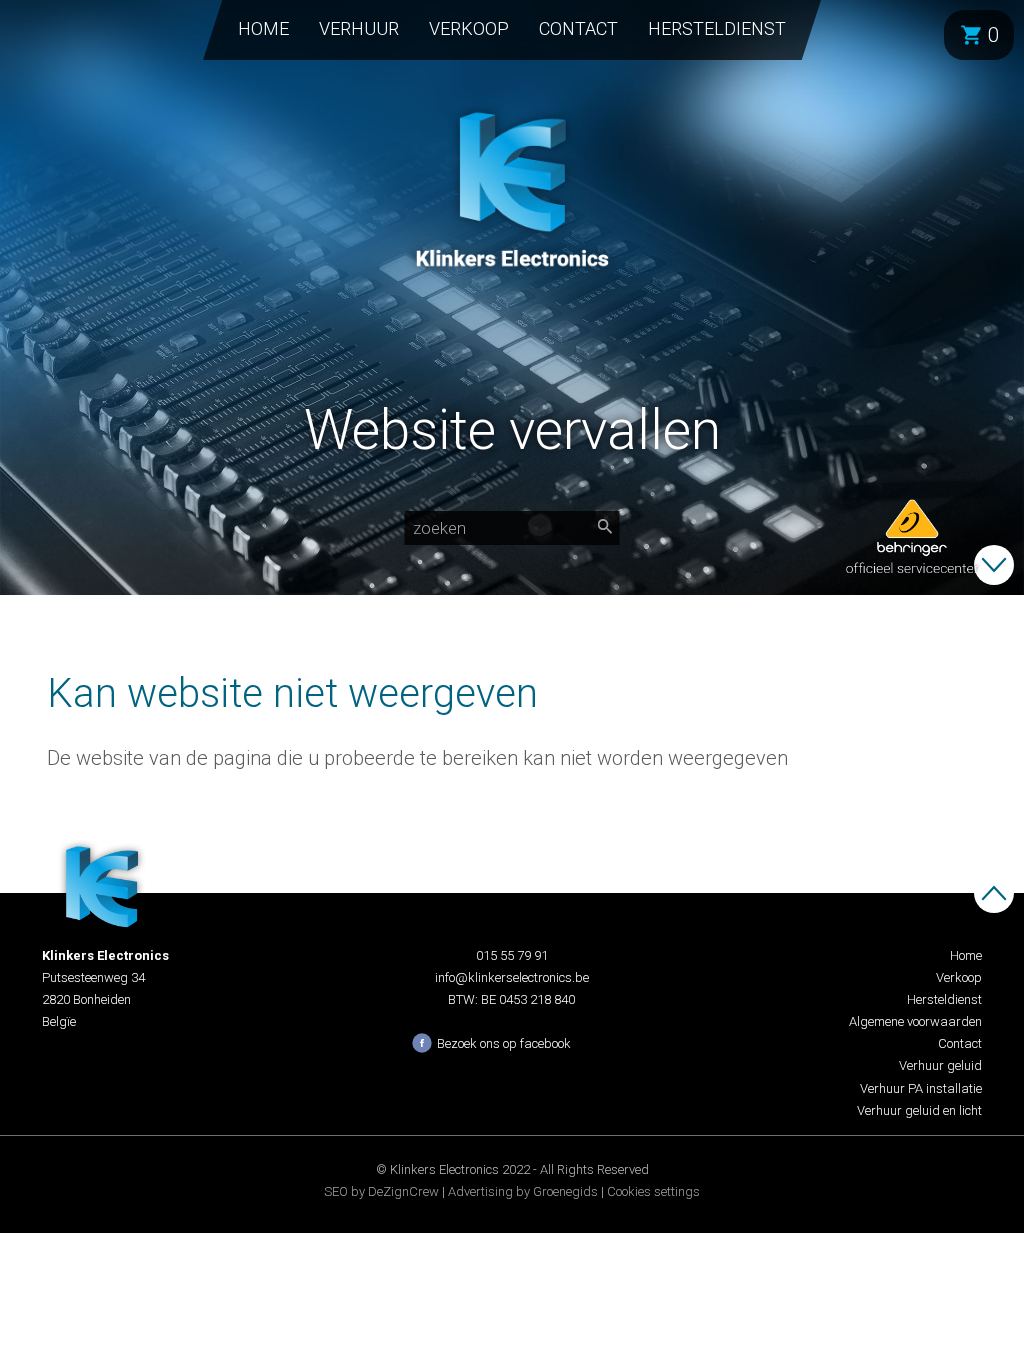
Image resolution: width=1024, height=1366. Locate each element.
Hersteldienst (717, 28)
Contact (578, 28)
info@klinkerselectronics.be (512, 977)
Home (263, 28)
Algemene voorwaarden (915, 1021)
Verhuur (359, 28)
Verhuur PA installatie (921, 1088)
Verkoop (469, 28)
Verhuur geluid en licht (919, 1110)
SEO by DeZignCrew (381, 1191)
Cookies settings (653, 1191)
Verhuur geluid (940, 1065)
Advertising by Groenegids (523, 1191)
